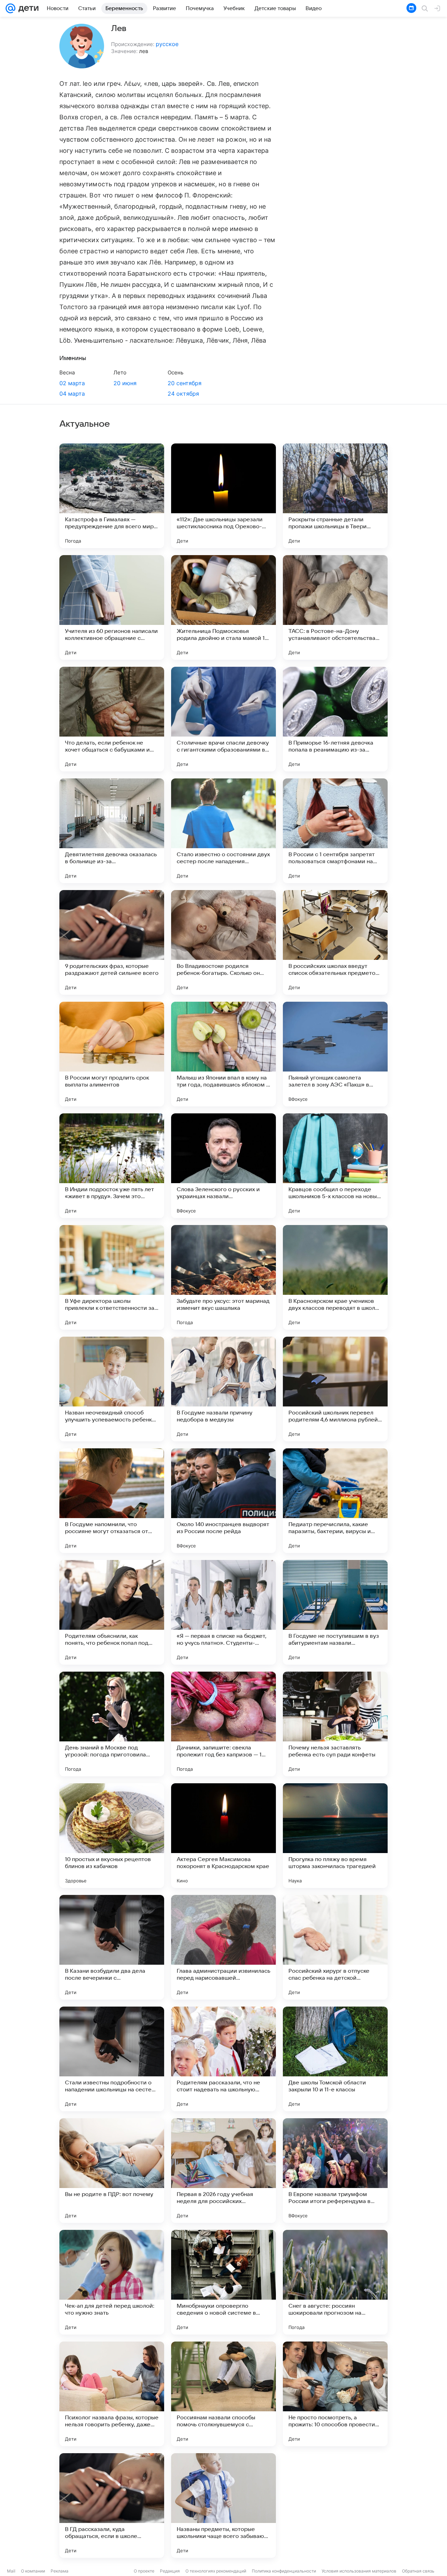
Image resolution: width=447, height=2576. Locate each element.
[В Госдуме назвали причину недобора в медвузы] (223, 1389)
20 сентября (185, 383)
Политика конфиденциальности (284, 2571)
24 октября (183, 394)
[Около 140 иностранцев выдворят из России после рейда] (223, 1501)
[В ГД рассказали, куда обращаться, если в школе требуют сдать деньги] (112, 2506)
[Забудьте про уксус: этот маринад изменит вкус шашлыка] (223, 1277)
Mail (11, 2571)
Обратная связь (418, 2571)
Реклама (60, 2571)
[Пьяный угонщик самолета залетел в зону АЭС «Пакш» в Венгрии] (335, 1054)
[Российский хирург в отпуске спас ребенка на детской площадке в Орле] (335, 1947)
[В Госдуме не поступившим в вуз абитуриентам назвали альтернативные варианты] (335, 1612)
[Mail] (10, 8)
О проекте (144, 2571)
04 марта (72, 394)
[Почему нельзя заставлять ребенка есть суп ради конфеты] (335, 1724)
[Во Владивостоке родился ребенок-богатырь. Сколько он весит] (223, 942)
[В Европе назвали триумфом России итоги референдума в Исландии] (335, 2171)
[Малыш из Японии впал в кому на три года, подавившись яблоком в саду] (223, 1054)
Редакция (170, 2571)
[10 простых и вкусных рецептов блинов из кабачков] (112, 1836)
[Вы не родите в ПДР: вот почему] (112, 2171)
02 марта (72, 383)
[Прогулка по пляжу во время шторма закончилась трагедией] (335, 1836)
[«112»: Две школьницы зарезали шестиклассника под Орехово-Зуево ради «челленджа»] (223, 496)
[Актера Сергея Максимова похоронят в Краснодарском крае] (223, 1836)
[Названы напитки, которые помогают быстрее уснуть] (335, 2506)
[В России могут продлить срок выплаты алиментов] (112, 1054)
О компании (33, 2571)
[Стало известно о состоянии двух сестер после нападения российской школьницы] (223, 831)
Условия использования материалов (359, 2571)
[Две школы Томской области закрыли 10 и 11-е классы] (335, 2059)
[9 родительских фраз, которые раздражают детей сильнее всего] (112, 942)
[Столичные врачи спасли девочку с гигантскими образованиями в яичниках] (223, 719)
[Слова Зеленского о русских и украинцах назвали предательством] (223, 1166)
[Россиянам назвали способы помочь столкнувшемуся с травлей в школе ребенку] (223, 2394)
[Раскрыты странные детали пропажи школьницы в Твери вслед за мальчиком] (335, 496)
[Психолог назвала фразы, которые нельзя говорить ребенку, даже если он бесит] (112, 2394)
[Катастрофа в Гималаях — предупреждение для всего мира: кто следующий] (112, 496)
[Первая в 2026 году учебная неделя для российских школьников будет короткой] (223, 2171)
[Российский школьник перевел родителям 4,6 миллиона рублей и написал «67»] (335, 1389)
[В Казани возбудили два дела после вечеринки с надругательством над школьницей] (112, 1947)
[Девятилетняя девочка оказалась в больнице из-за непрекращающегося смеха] (112, 831)
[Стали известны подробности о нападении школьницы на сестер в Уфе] (112, 2059)
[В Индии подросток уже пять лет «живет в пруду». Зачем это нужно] (112, 1166)
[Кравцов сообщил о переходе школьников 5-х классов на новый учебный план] (335, 1166)
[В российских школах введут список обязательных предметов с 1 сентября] (335, 942)
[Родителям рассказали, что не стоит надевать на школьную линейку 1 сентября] (223, 2059)
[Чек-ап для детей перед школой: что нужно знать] (112, 2282)
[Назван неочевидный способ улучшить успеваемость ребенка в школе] (112, 1389)
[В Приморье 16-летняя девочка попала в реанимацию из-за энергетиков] (335, 719)
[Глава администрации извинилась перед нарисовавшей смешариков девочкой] (223, 1947)
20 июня (125, 383)
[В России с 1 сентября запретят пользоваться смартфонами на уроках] (335, 831)
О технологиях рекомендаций (216, 2571)
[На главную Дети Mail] (27, 8)
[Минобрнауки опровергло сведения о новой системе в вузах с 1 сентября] (223, 2282)
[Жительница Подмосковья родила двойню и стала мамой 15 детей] (223, 607)
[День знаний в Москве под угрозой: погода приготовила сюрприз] (112, 1724)
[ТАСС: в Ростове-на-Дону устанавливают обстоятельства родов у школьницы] (335, 607)
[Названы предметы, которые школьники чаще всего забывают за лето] (223, 2506)
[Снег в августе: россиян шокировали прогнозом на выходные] (335, 2282)
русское (167, 44)
